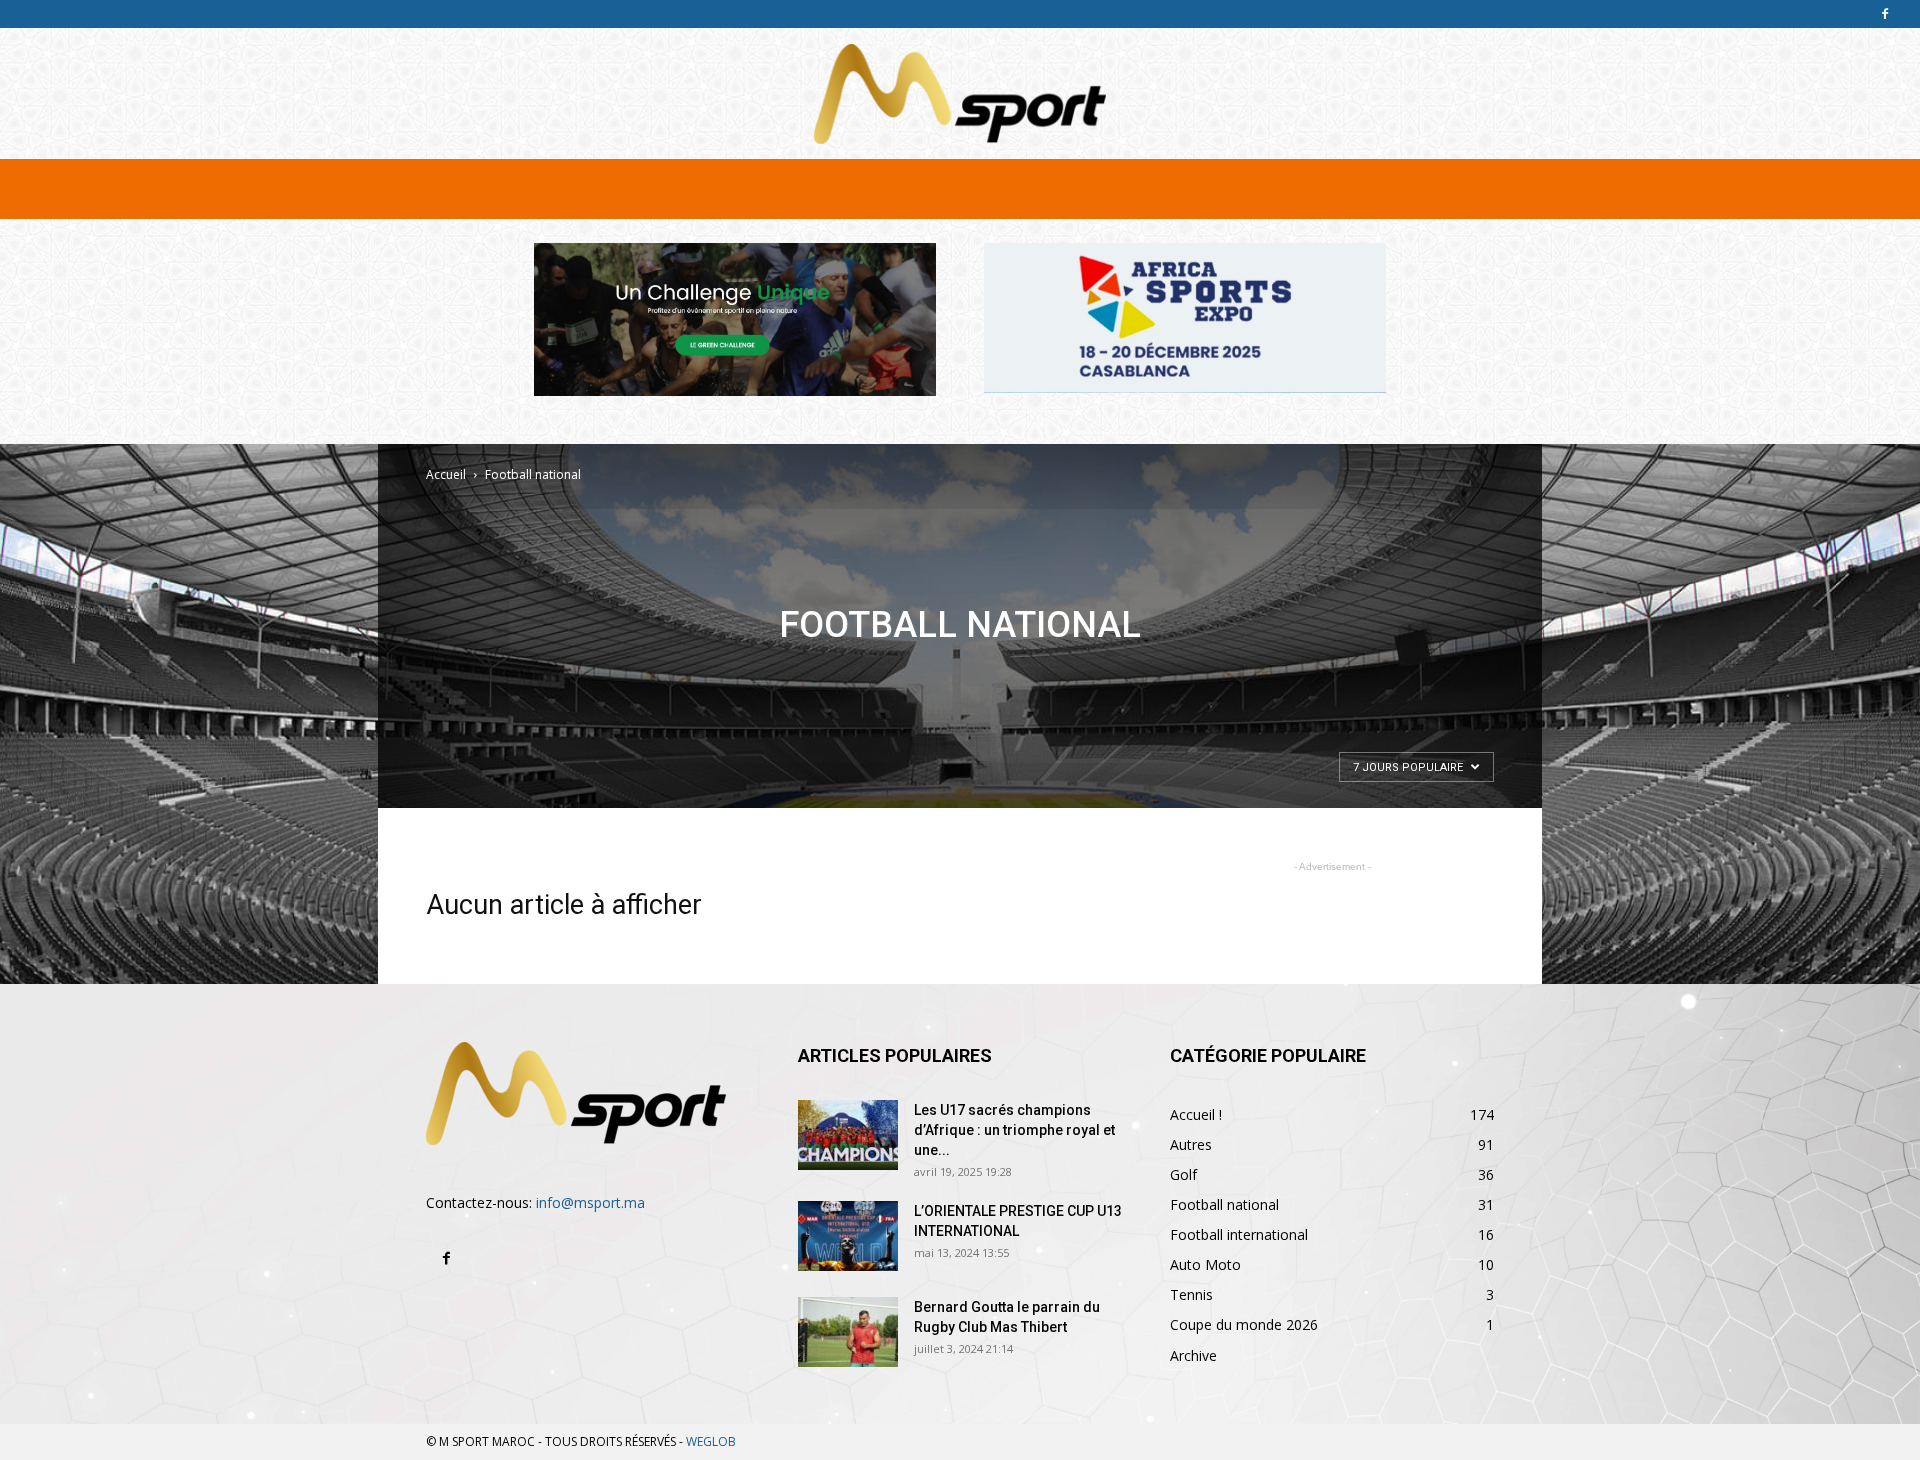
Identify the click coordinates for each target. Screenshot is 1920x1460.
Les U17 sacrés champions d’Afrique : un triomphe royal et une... (1014, 1130)
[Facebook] (1885, 14)
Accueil (446, 474)
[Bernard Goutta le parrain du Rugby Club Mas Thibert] (848, 1332)
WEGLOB (711, 1441)
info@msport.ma (590, 1202)
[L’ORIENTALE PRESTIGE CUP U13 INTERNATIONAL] (848, 1236)
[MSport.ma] (960, 94)
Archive (1193, 1355)
